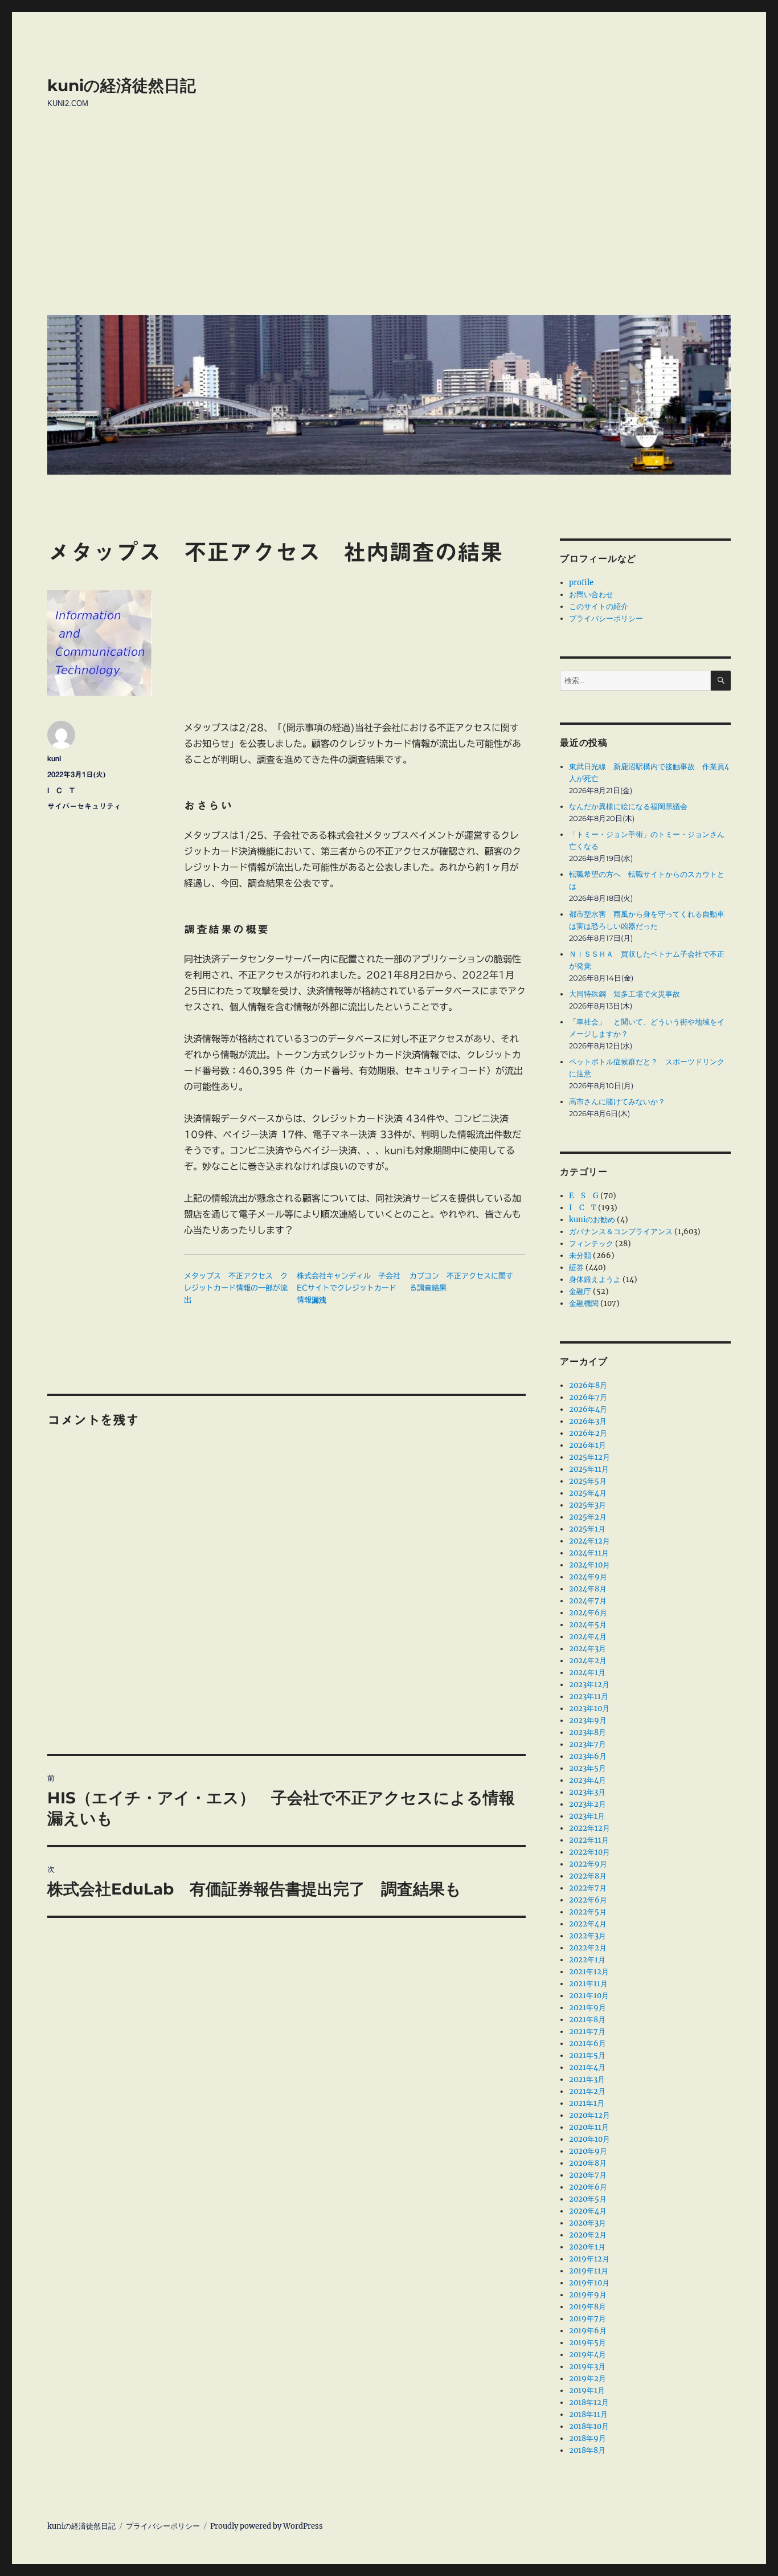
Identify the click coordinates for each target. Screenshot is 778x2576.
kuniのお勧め (592, 1220)
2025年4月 (588, 1493)
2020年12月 (589, 2115)
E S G (584, 1196)
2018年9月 (587, 2438)
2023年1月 (587, 1816)
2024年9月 (588, 1577)
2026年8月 (588, 1385)
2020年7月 (588, 2175)
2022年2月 (588, 1948)
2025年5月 (588, 1481)
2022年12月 (589, 1828)
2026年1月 (587, 1445)
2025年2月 (588, 1517)
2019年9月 (588, 2295)
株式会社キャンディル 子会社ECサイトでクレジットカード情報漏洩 (349, 1288)
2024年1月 (587, 1673)
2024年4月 (588, 1637)
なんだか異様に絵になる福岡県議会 (628, 807)
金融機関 (584, 1303)
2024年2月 (588, 1661)
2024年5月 (588, 1625)
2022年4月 (588, 1924)
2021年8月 (587, 2020)
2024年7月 (588, 1601)
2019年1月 (587, 2391)
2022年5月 (588, 1912)
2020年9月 (588, 2151)
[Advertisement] (391, 221)
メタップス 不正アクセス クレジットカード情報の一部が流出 (236, 1288)
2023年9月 (588, 1720)
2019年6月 (588, 2331)
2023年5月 (587, 1768)
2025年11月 (589, 1469)
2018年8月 (587, 2450)
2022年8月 (588, 1876)
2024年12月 (589, 1541)
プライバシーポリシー (606, 619)
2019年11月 (589, 2271)
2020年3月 (587, 2223)
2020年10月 (589, 2139)
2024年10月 (589, 1565)
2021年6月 (587, 2044)
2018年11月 (588, 2414)
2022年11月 (589, 1840)
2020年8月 (588, 2163)
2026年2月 (588, 1433)
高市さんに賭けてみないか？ (617, 1102)
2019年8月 (587, 2307)
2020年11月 (589, 2127)
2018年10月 (589, 2426)
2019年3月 (587, 2367)
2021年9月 (587, 2008)
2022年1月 (587, 1960)
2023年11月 (589, 1697)
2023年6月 (588, 1756)
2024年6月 (588, 1613)
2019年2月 (587, 2379)
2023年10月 (589, 1709)
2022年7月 (588, 1888)
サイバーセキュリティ (84, 807)
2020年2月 (588, 2235)
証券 (576, 1267)
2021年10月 (589, 1996)
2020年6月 (588, 2187)
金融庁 (580, 1291)
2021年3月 (587, 2079)
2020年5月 (588, 2199)
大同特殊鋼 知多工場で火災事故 (625, 994)
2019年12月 (589, 2259)
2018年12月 (589, 2403)
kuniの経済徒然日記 (122, 85)
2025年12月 (589, 1457)
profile (581, 583)
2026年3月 (588, 1421)
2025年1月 (587, 1529)
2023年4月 (587, 1780)
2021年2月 (587, 2091)
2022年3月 (587, 1936)
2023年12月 (589, 1685)
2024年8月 (588, 1589)
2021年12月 (589, 1972)
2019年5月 (587, 2343)
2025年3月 (587, 1505)
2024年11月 (589, 1553)
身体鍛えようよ (595, 1279)
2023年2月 (587, 1804)
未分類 (580, 1256)
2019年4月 (587, 2355)
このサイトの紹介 (599, 607)
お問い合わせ (591, 595)
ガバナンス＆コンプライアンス (621, 1232)
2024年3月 (587, 1649)
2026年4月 (588, 1409)
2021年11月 (588, 1984)
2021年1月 (587, 2103)
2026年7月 (588, 1397)
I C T (61, 791)
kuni (54, 759)
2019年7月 (587, 2319)
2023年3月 (587, 1792)
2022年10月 (589, 1852)
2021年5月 (587, 2056)
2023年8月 (587, 1732)
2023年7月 (587, 1744)
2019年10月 (589, 2283)
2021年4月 (587, 2067)
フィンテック (591, 1244)
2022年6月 (588, 1900)
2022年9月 (588, 1864)
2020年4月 (588, 2211)
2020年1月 (587, 2247)
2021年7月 (587, 2032)
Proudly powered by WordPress (267, 2526)
